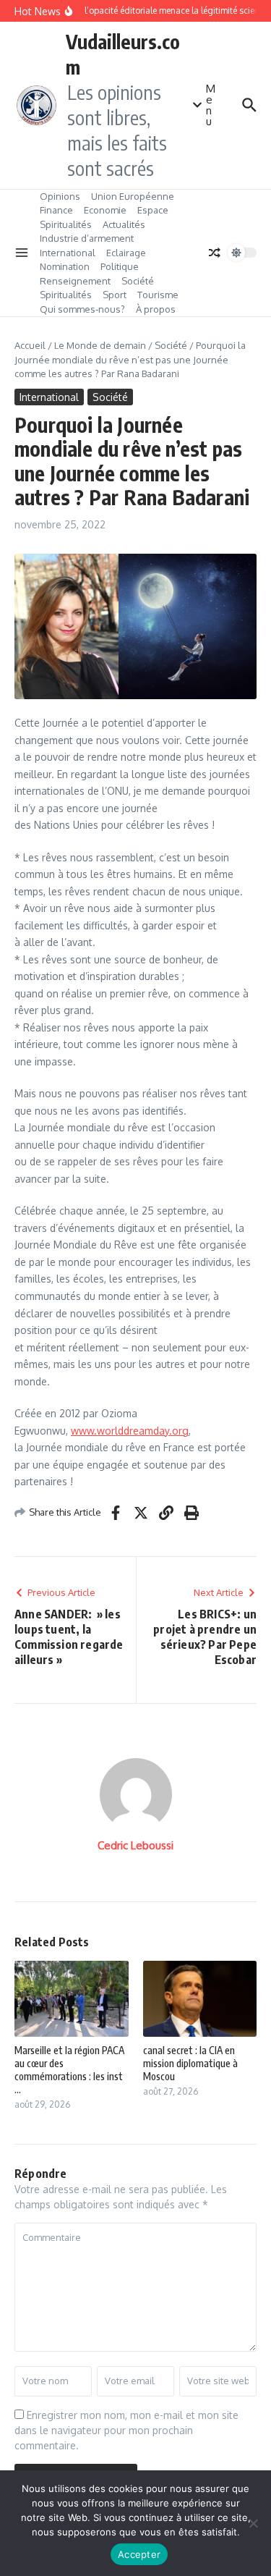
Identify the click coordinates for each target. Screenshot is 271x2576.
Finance (56, 210)
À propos (156, 309)
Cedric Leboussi (135, 1845)
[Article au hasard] (215, 253)
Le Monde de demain (100, 345)
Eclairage (126, 253)
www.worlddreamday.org (130, 1431)
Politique (120, 266)
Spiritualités (66, 224)
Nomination (65, 266)
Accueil (30, 345)
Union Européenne (133, 196)
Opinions (60, 196)
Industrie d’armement (87, 238)
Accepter (139, 2554)
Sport (115, 295)
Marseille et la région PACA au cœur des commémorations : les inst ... (69, 2070)
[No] (253, 2523)
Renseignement (75, 281)
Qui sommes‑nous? (82, 309)
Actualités (124, 224)
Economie (105, 210)
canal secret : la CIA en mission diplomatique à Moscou (190, 2063)
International (68, 253)
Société (138, 281)
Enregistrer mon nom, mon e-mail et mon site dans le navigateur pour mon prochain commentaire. (126, 2430)
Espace (153, 210)
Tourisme (158, 295)
